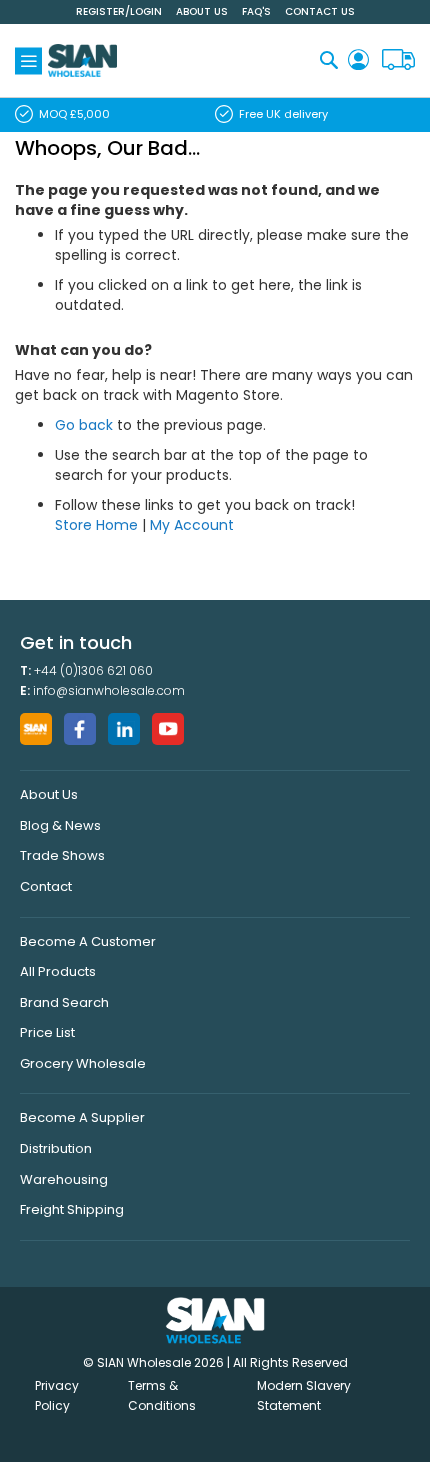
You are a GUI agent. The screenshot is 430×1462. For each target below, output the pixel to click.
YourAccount (358, 60)
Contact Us (320, 11)
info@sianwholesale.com (109, 690)
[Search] (329, 59)
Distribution (56, 1148)
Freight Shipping (72, 1209)
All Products (58, 971)
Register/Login (119, 11)
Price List (47, 1032)
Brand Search (64, 1002)
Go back (84, 425)
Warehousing (64, 1179)
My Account (192, 525)
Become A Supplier (82, 1117)
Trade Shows (62, 855)
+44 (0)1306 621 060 (93, 670)
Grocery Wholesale (83, 1063)
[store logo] (82, 60)
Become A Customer (88, 941)
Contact (46, 886)
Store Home (96, 525)
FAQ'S (256, 11)
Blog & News (60, 825)
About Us (202, 11)
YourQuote (398, 60)
